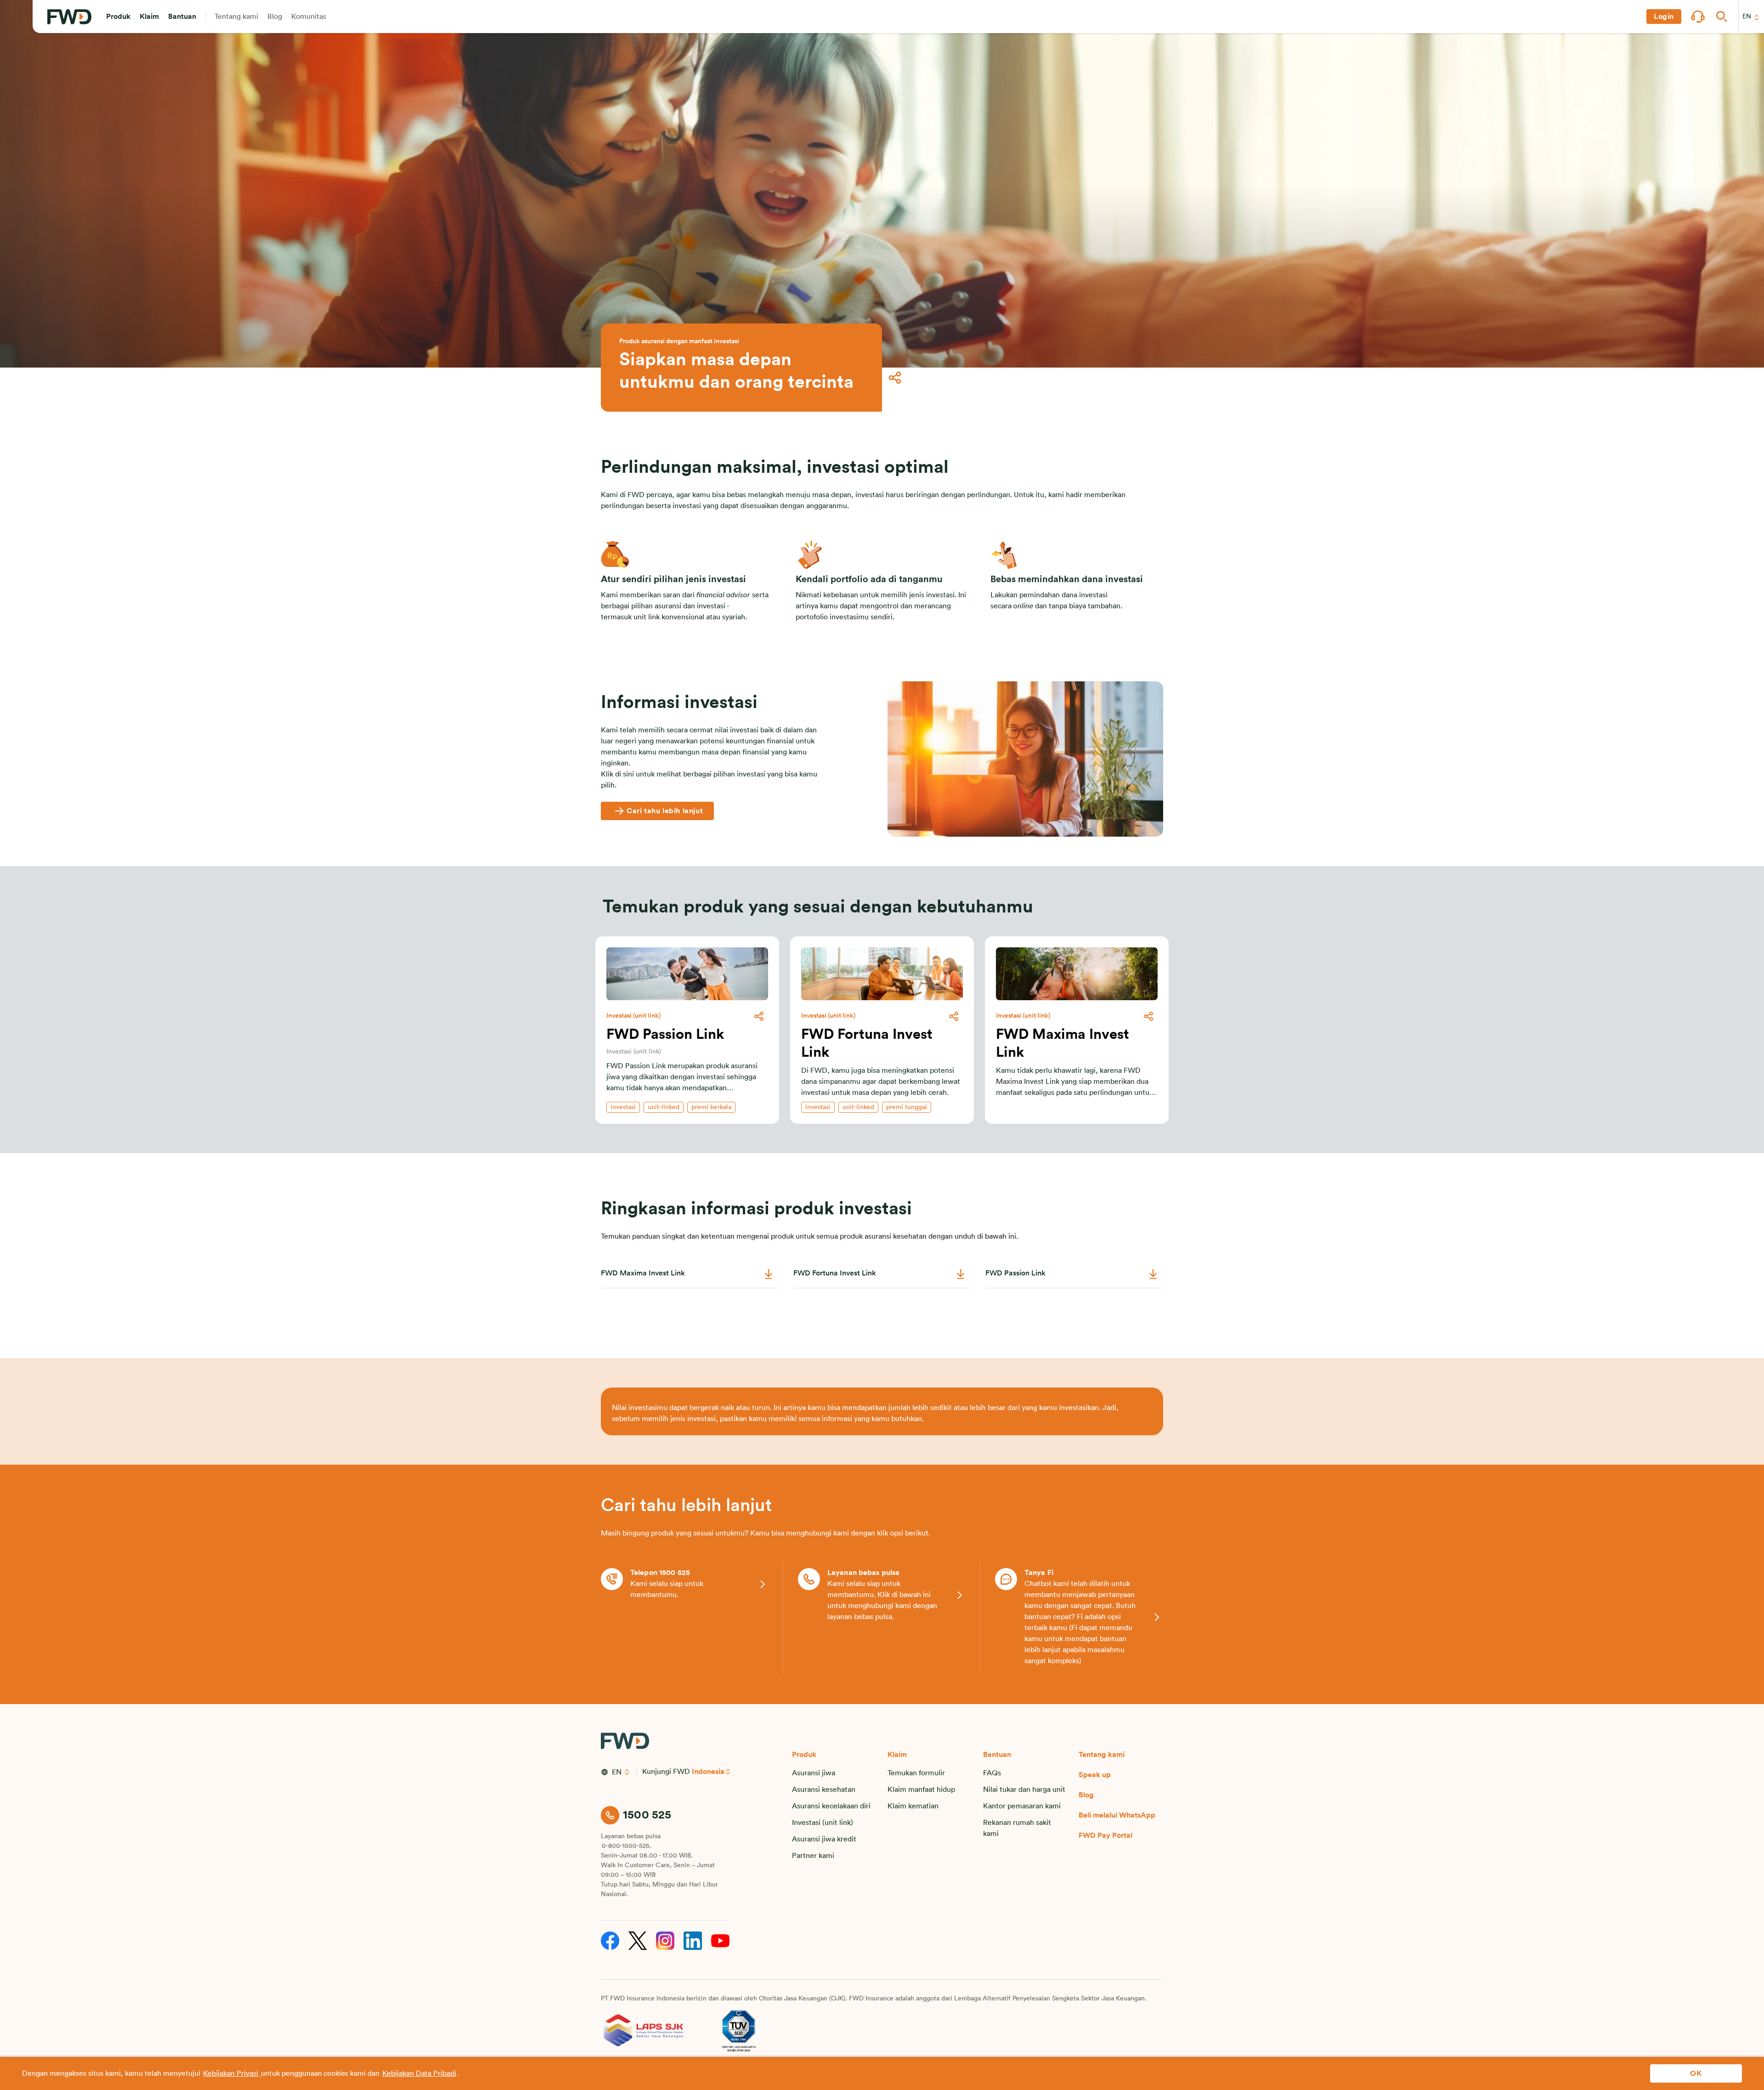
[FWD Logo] (69, 17)
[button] (118, 17)
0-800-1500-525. (627, 1846)
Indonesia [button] (708, 1772)
